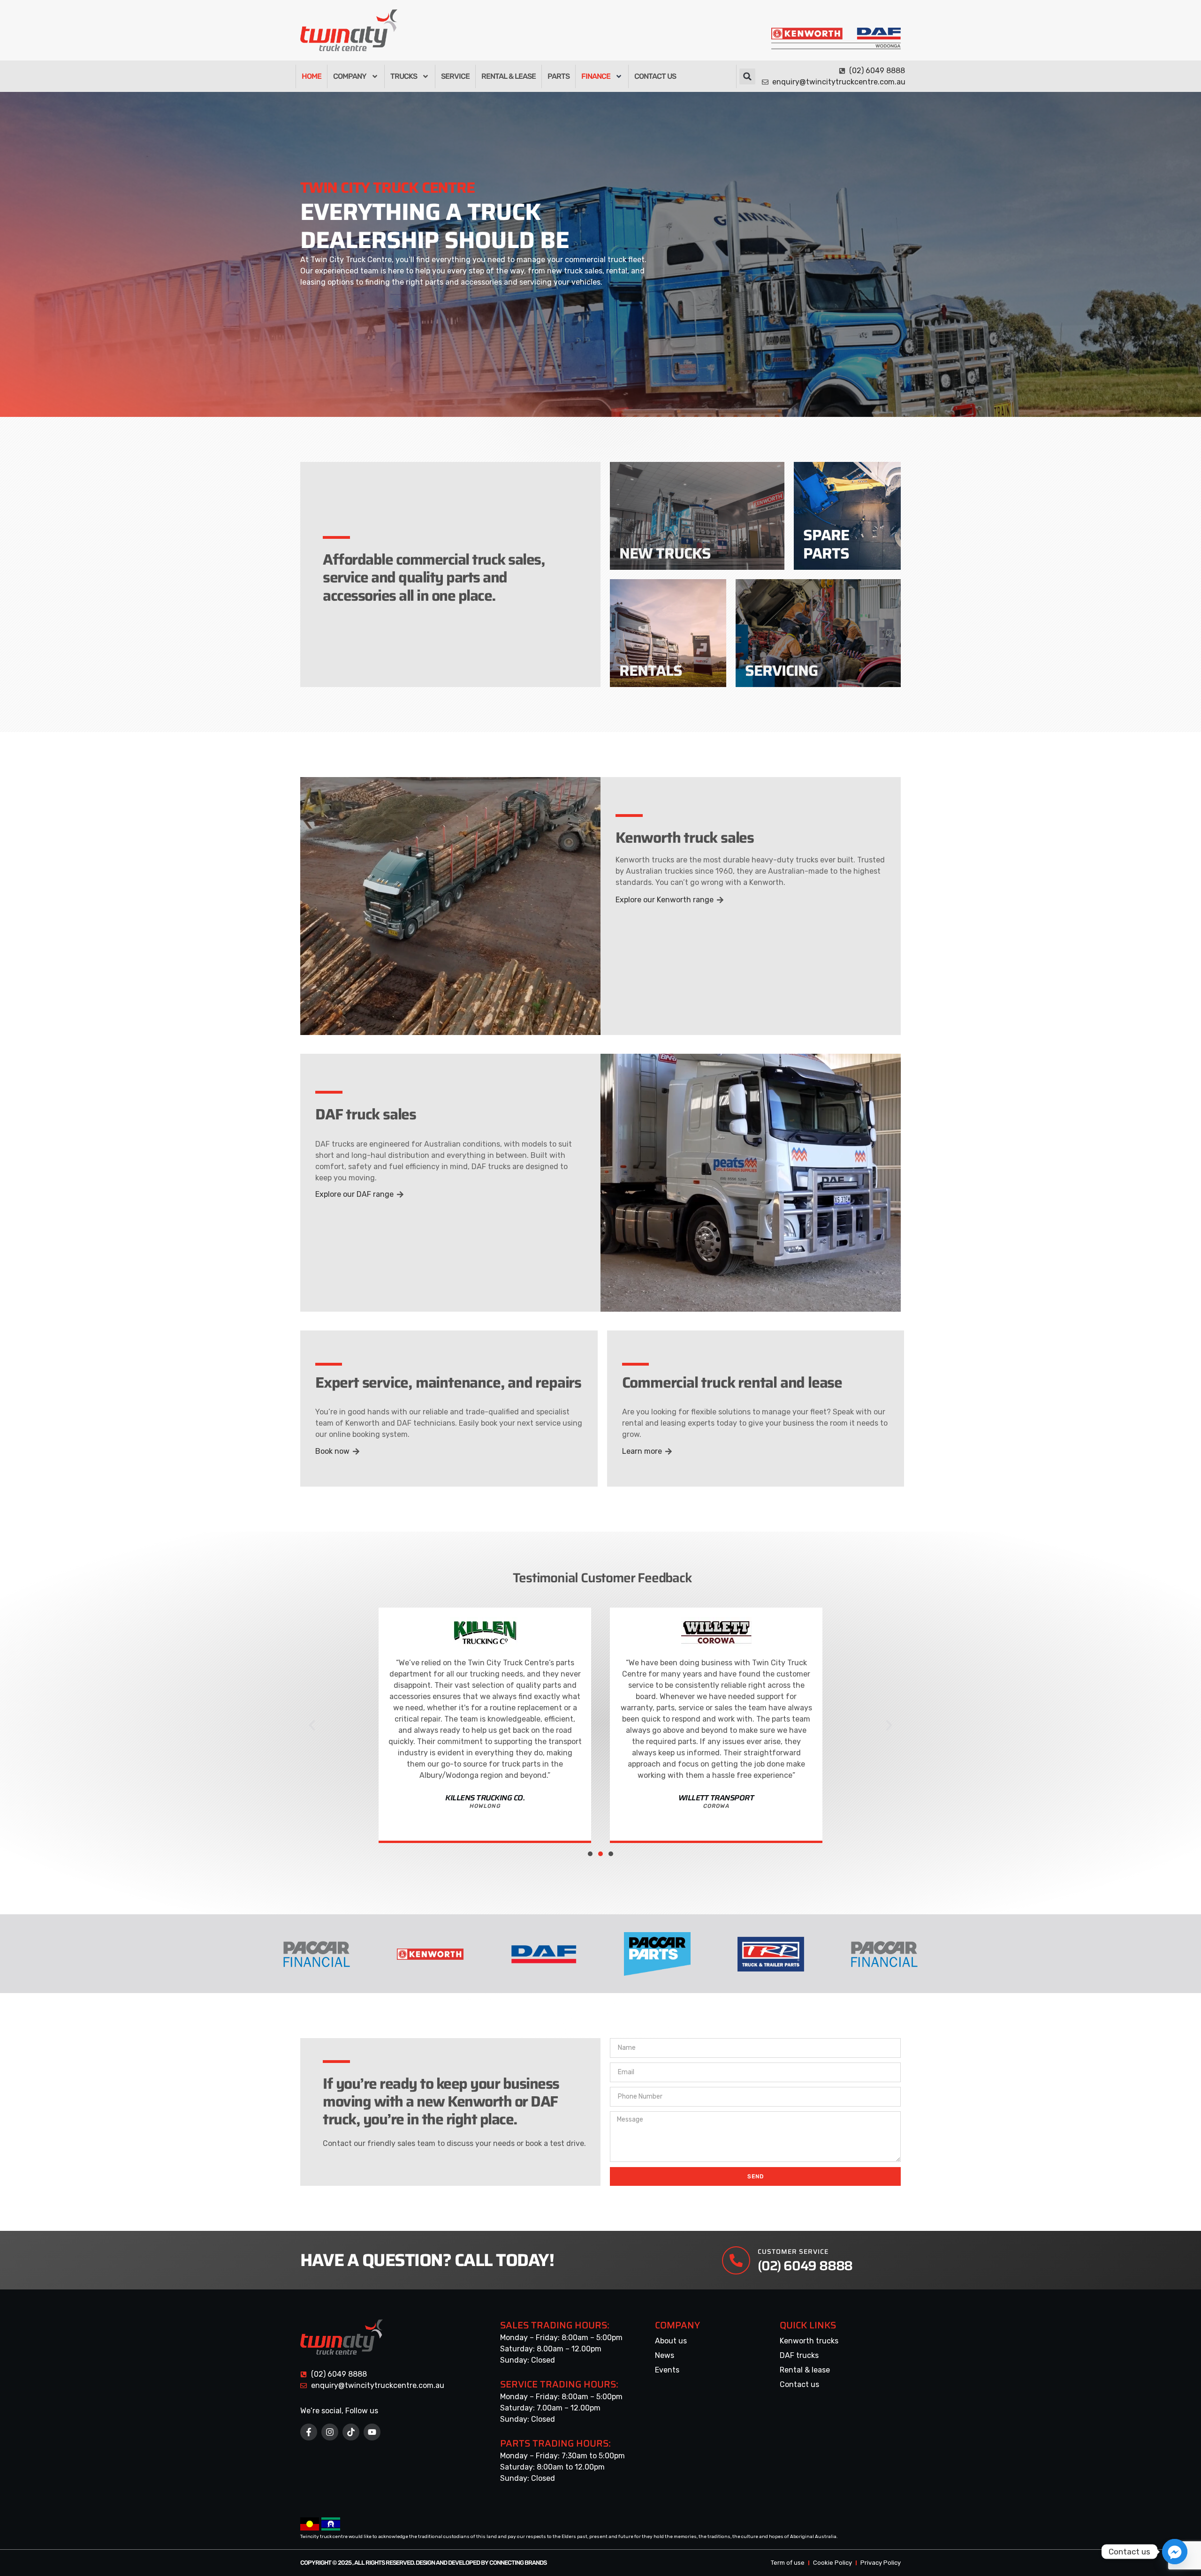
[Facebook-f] (309, 2432)
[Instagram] (330, 2432)
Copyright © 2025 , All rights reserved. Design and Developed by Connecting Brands (423, 2563)
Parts (559, 76)
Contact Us (655, 76)
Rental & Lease (509, 76)
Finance (596, 76)
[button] (747, 76)
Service (455, 76)
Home (312, 76)
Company (350, 76)
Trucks (404, 76)
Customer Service (793, 2251)
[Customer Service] (736, 2260)
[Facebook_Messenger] (1175, 2552)
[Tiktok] (351, 2432)
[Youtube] (372, 2432)
